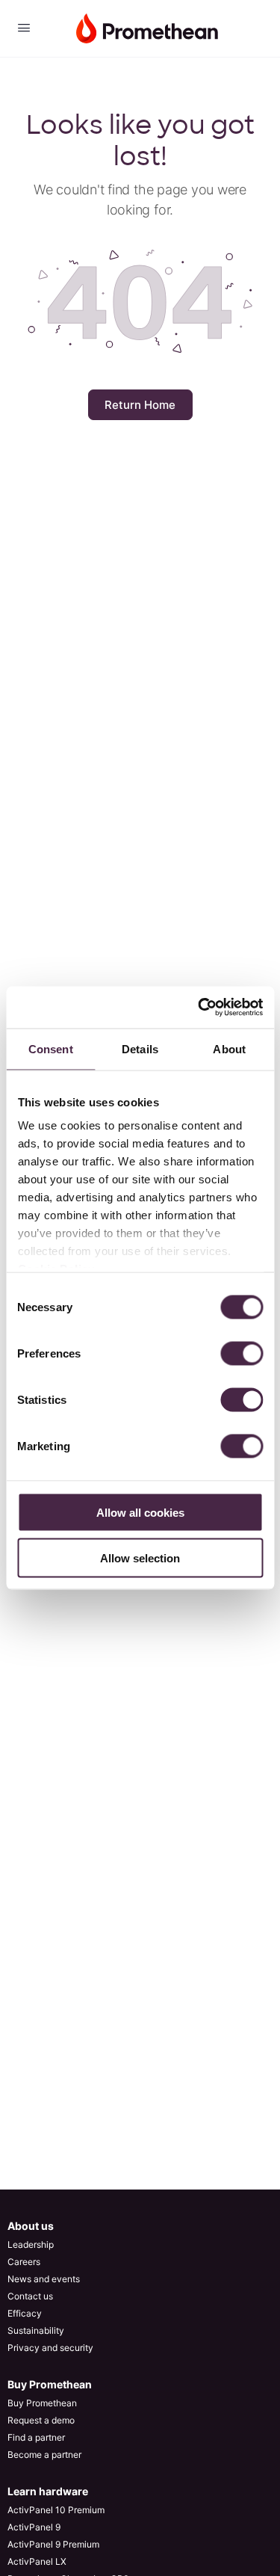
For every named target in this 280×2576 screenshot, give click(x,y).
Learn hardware (48, 2491)
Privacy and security (50, 2348)
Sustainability (36, 2330)
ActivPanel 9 (34, 2527)
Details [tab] (140, 1048)
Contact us (30, 2296)
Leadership (31, 2244)
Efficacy (25, 2313)
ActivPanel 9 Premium (53, 2544)
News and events (44, 2279)
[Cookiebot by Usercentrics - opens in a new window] (199, 1008)
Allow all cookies (140, 1512)
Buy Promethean (50, 2384)
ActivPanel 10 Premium (56, 2510)
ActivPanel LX (37, 2561)
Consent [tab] (51, 1048)
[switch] (242, 1353)
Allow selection (140, 1557)
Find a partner (36, 2437)
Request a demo (41, 2420)
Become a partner (44, 2455)
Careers (24, 2262)
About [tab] (229, 1048)
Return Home (140, 405)
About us (31, 2226)
